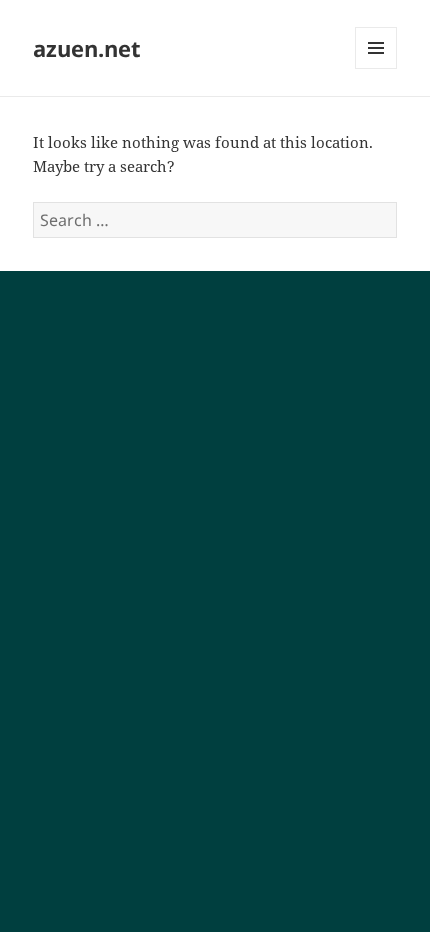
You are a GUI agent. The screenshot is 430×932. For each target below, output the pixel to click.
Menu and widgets (376, 68)
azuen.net (87, 48)
